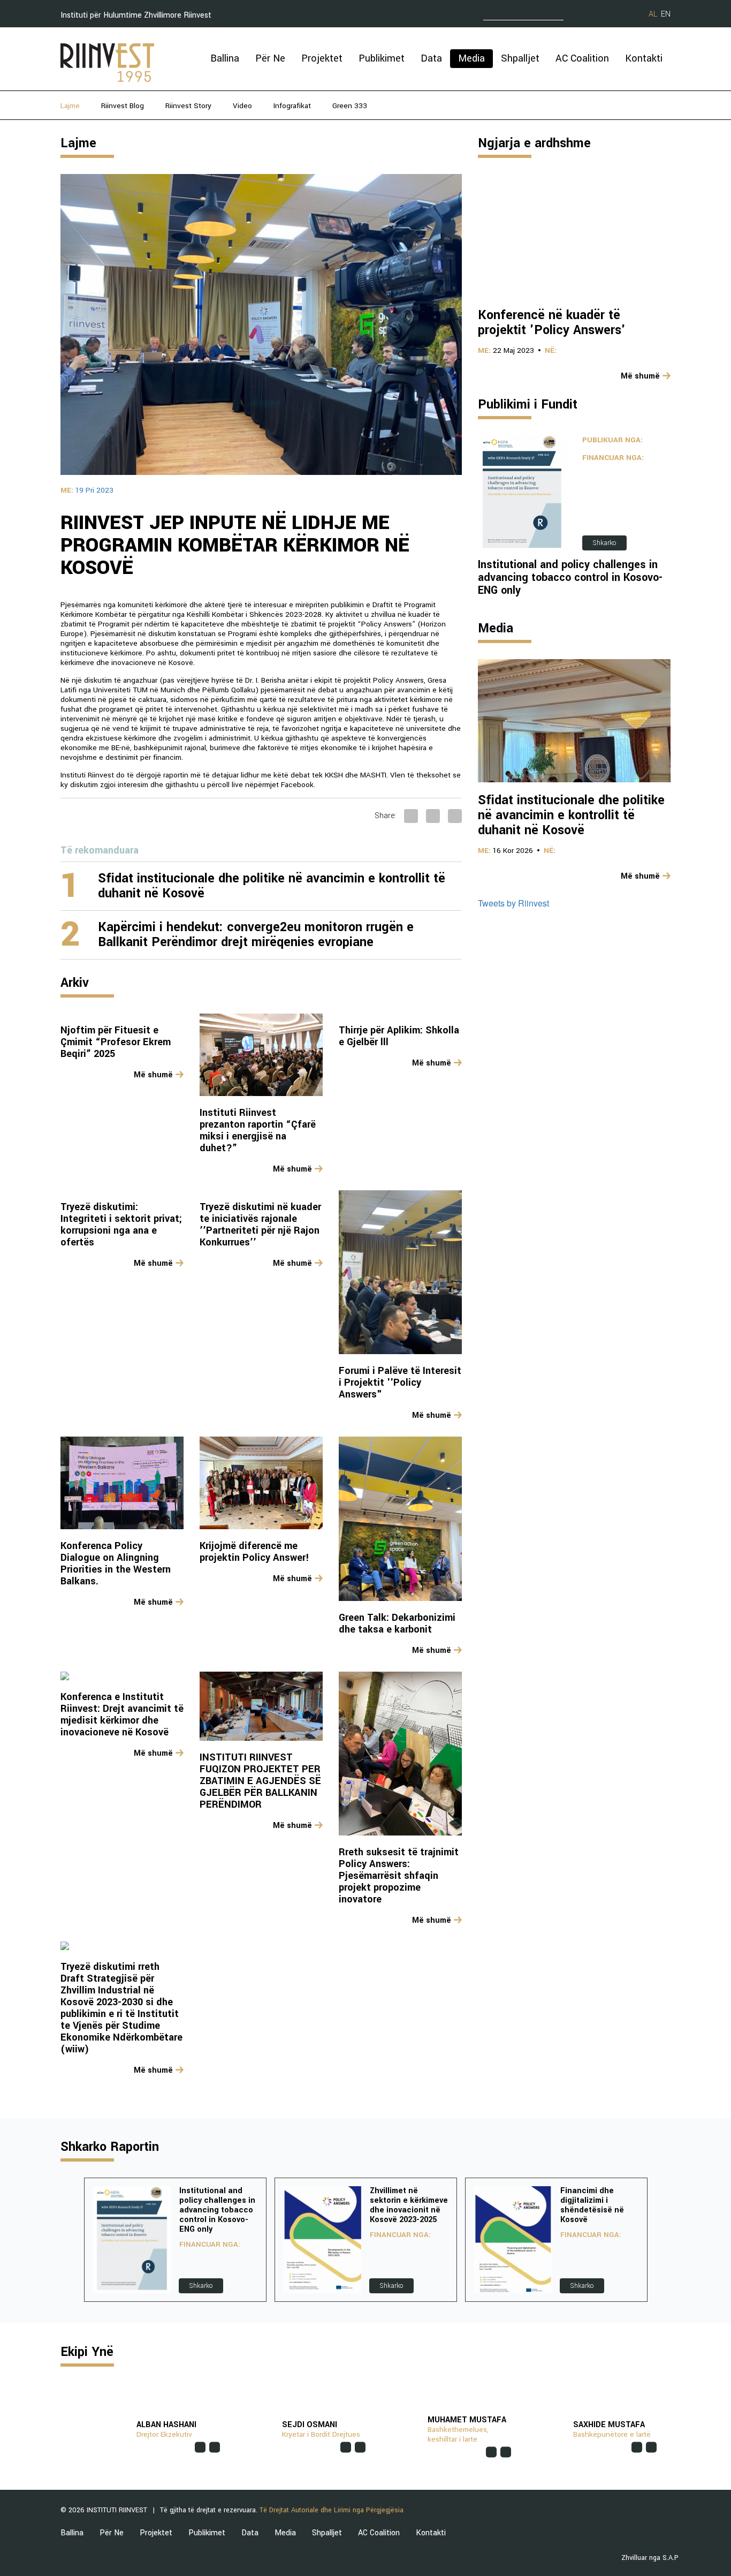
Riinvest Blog (123, 106)
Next (662, 2240)
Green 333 (350, 106)
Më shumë (153, 1075)
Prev (69, 2240)
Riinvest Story (188, 106)
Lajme (70, 106)
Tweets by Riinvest (513, 903)
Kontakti (644, 58)
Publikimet (382, 58)
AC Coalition (582, 58)
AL (653, 14)
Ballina (225, 58)
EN (666, 14)
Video (242, 106)
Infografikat (292, 106)
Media (471, 58)
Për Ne (270, 58)
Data (431, 58)
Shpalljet (520, 58)
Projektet (322, 58)
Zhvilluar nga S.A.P (650, 2558)
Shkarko (604, 543)
